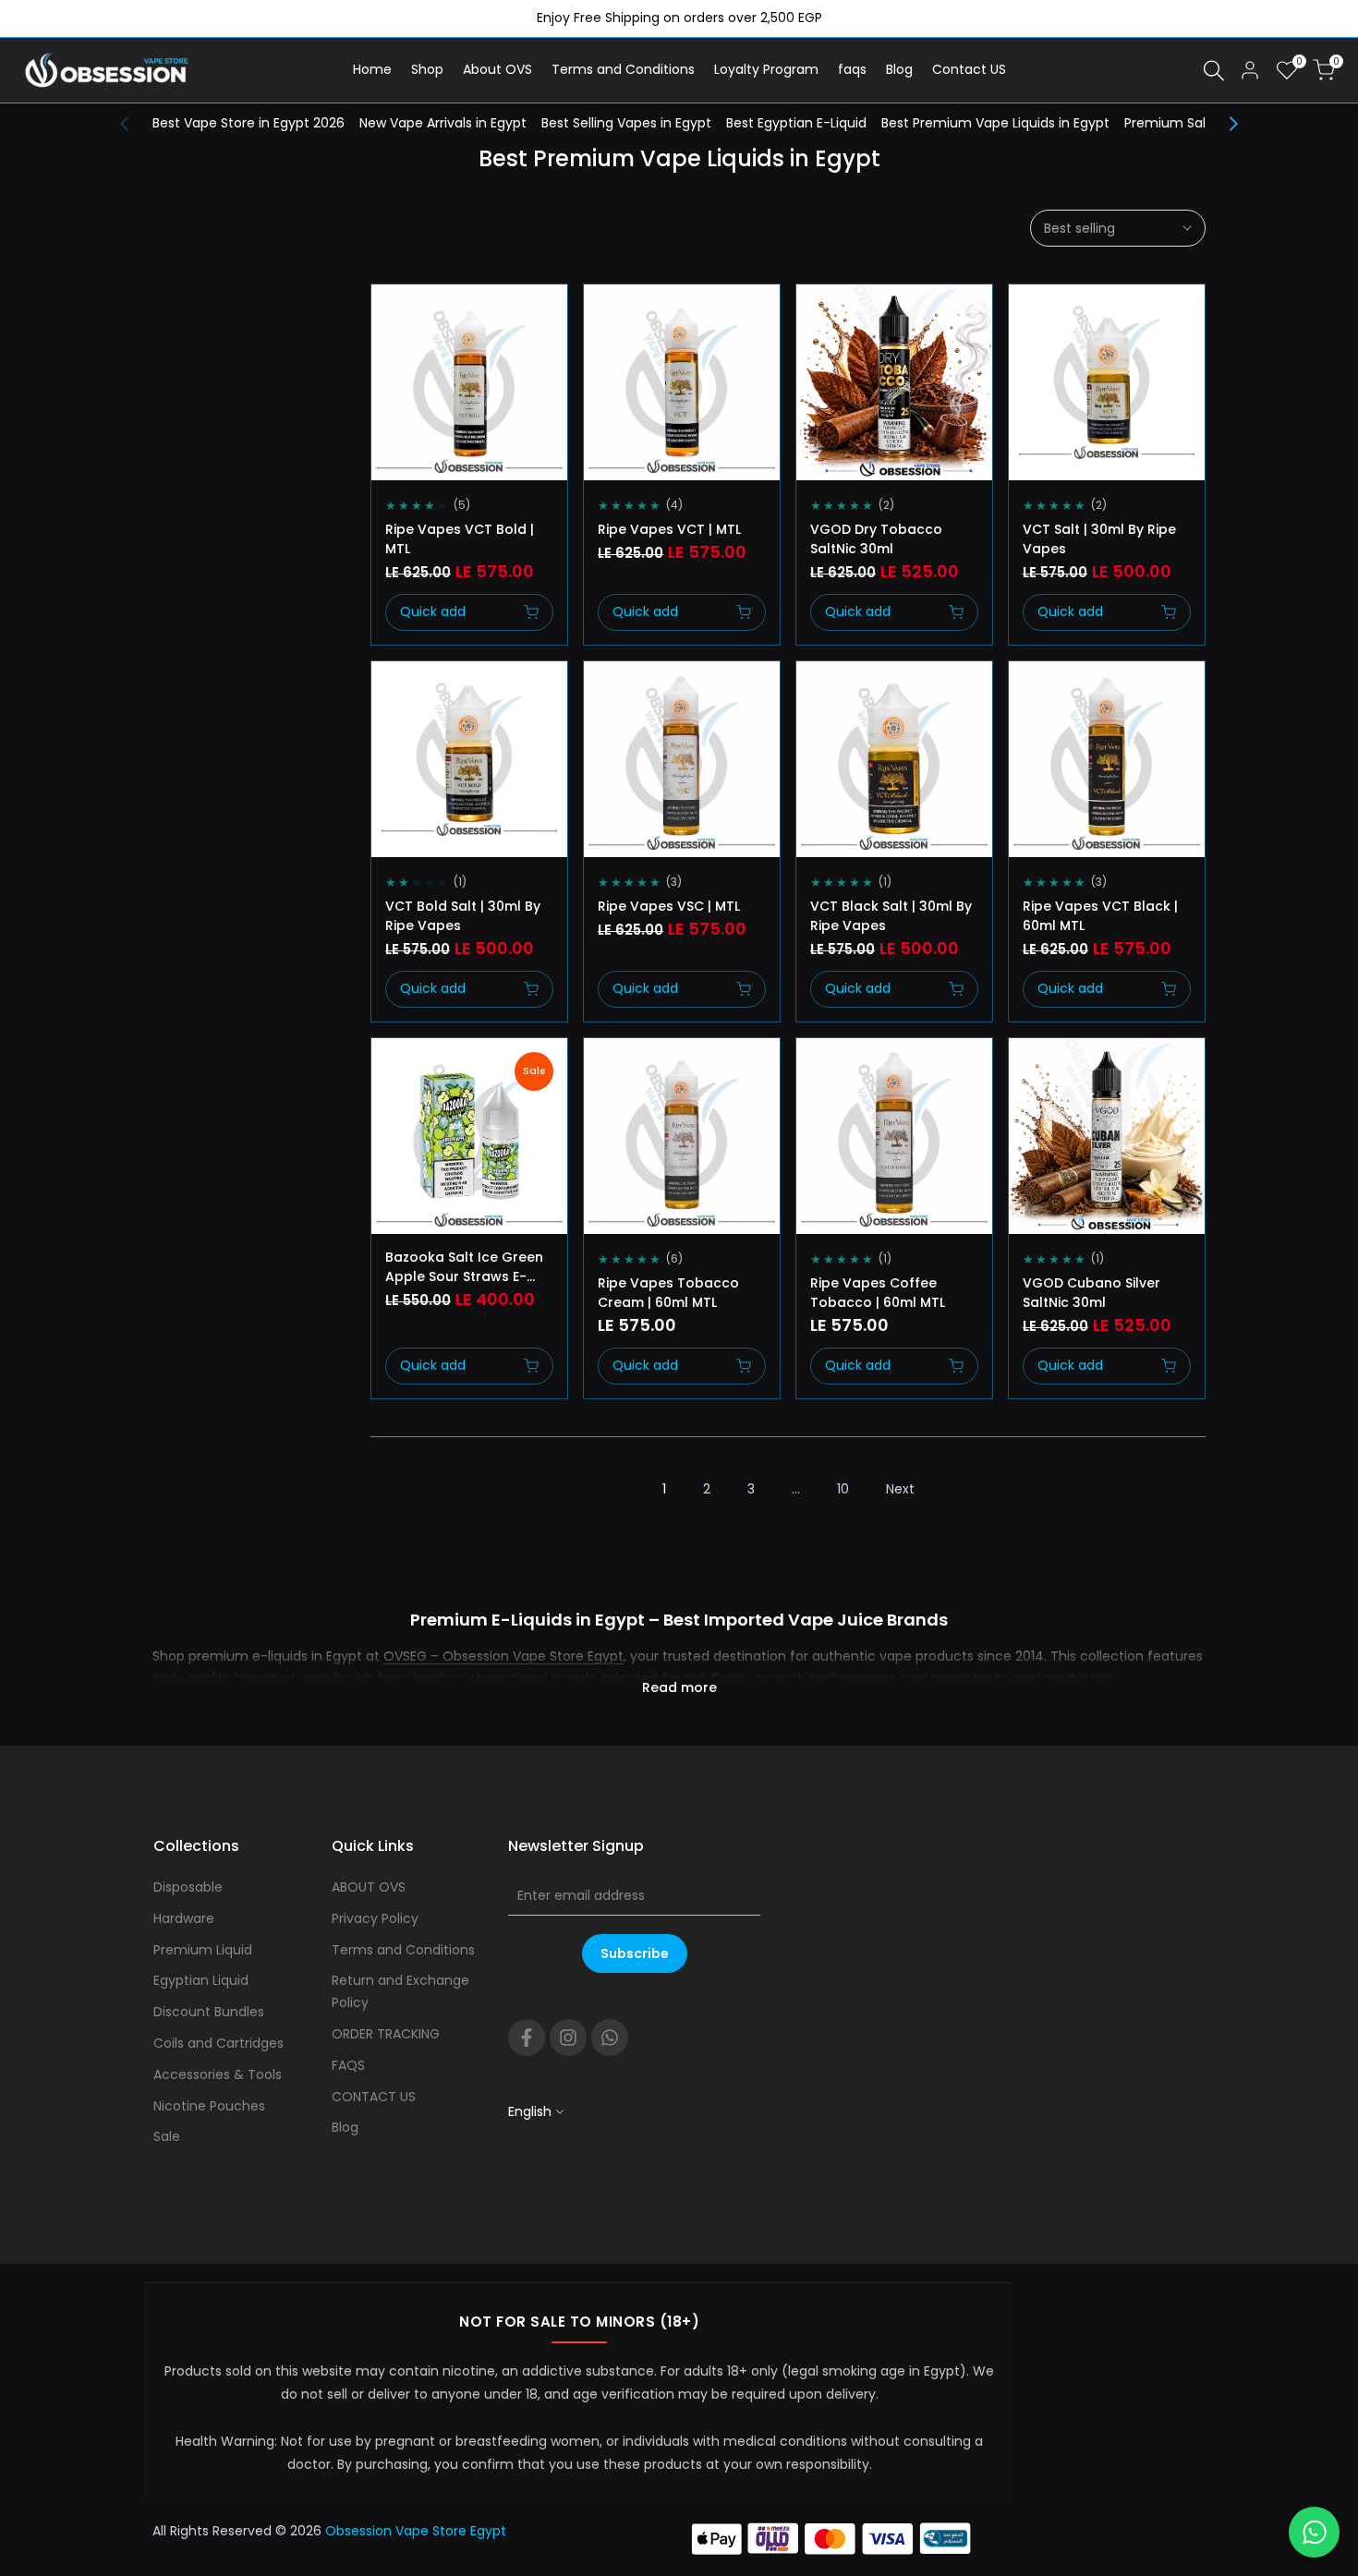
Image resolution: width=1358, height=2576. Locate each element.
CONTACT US (374, 2097)
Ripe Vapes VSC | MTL (669, 906)
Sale (167, 2136)
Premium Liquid (203, 1950)
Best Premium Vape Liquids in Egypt (995, 123)
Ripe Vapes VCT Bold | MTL (460, 539)
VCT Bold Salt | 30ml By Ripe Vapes (463, 916)
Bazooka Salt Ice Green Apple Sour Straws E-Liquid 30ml (464, 1267)
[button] (392, 315)
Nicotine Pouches (209, 2106)
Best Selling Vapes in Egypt (626, 123)
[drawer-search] (1214, 71)
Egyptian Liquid (201, 1980)
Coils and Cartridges (218, 2043)
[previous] (134, 124)
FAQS (348, 2065)
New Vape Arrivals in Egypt (443, 123)
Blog (345, 2127)
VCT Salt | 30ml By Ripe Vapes (1099, 539)
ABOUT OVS (369, 1887)
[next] (1224, 124)
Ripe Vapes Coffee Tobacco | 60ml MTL (878, 1293)
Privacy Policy (375, 1918)
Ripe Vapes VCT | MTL (669, 529)
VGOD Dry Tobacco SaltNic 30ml (876, 539)
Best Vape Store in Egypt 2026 (249, 123)
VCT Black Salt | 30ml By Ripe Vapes (891, 916)
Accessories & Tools (218, 2074)
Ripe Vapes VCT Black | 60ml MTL (1100, 916)
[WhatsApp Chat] (1314, 2532)
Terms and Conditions (403, 1950)
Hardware (184, 1918)
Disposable (188, 1887)
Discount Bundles (209, 2012)
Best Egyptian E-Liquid (796, 123)
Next (900, 1489)
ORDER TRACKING (386, 2034)
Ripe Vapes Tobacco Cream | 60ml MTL (668, 1293)
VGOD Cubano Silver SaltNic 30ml (1091, 1293)
